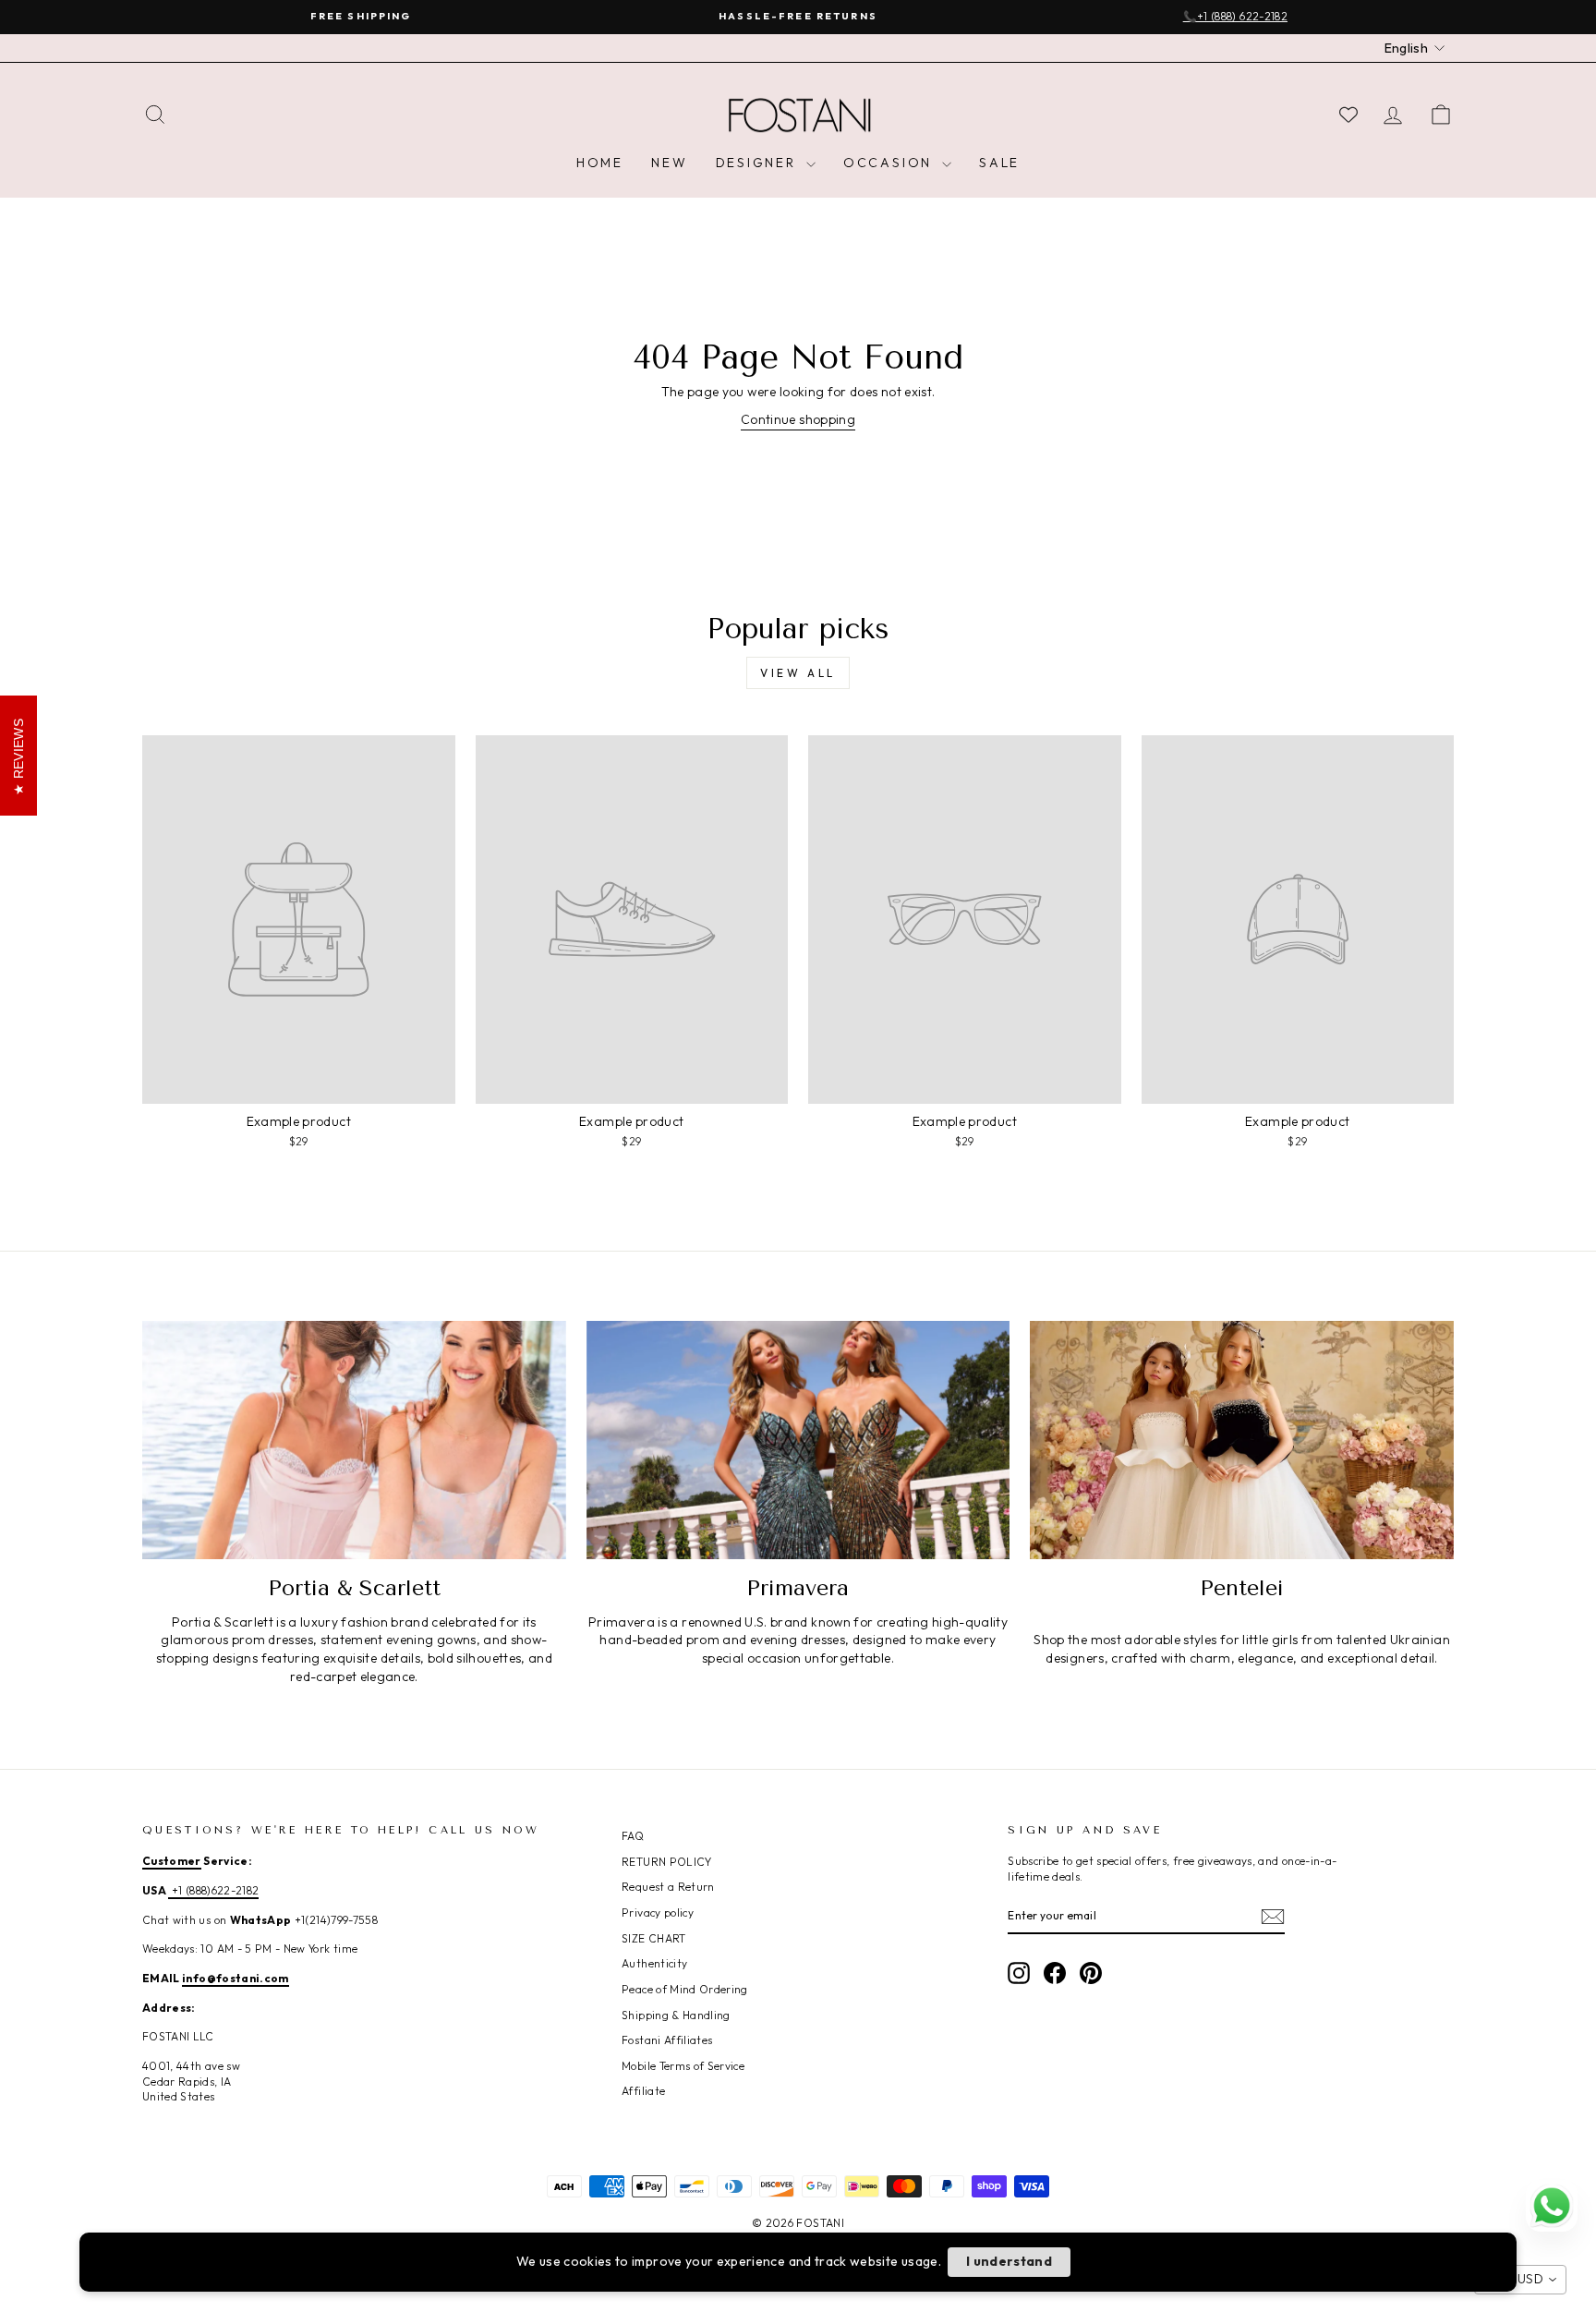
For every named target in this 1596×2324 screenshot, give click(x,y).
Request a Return (668, 1887)
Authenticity (654, 1963)
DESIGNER (759, 163)
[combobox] (1520, 2280)
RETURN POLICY (667, 1862)
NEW (669, 163)
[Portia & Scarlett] (354, 1440)
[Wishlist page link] (1348, 115)
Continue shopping (798, 419)
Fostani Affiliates (667, 2040)
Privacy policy (658, 1912)
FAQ (633, 1836)
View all (798, 673)
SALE (999, 163)
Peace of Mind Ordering (685, 1989)
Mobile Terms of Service (683, 2066)
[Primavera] (798, 1440)
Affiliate (643, 2091)
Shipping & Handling (676, 2015)
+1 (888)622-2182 (213, 1890)
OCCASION (890, 163)
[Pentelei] (1242, 1440)
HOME (600, 163)
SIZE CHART (654, 1938)
